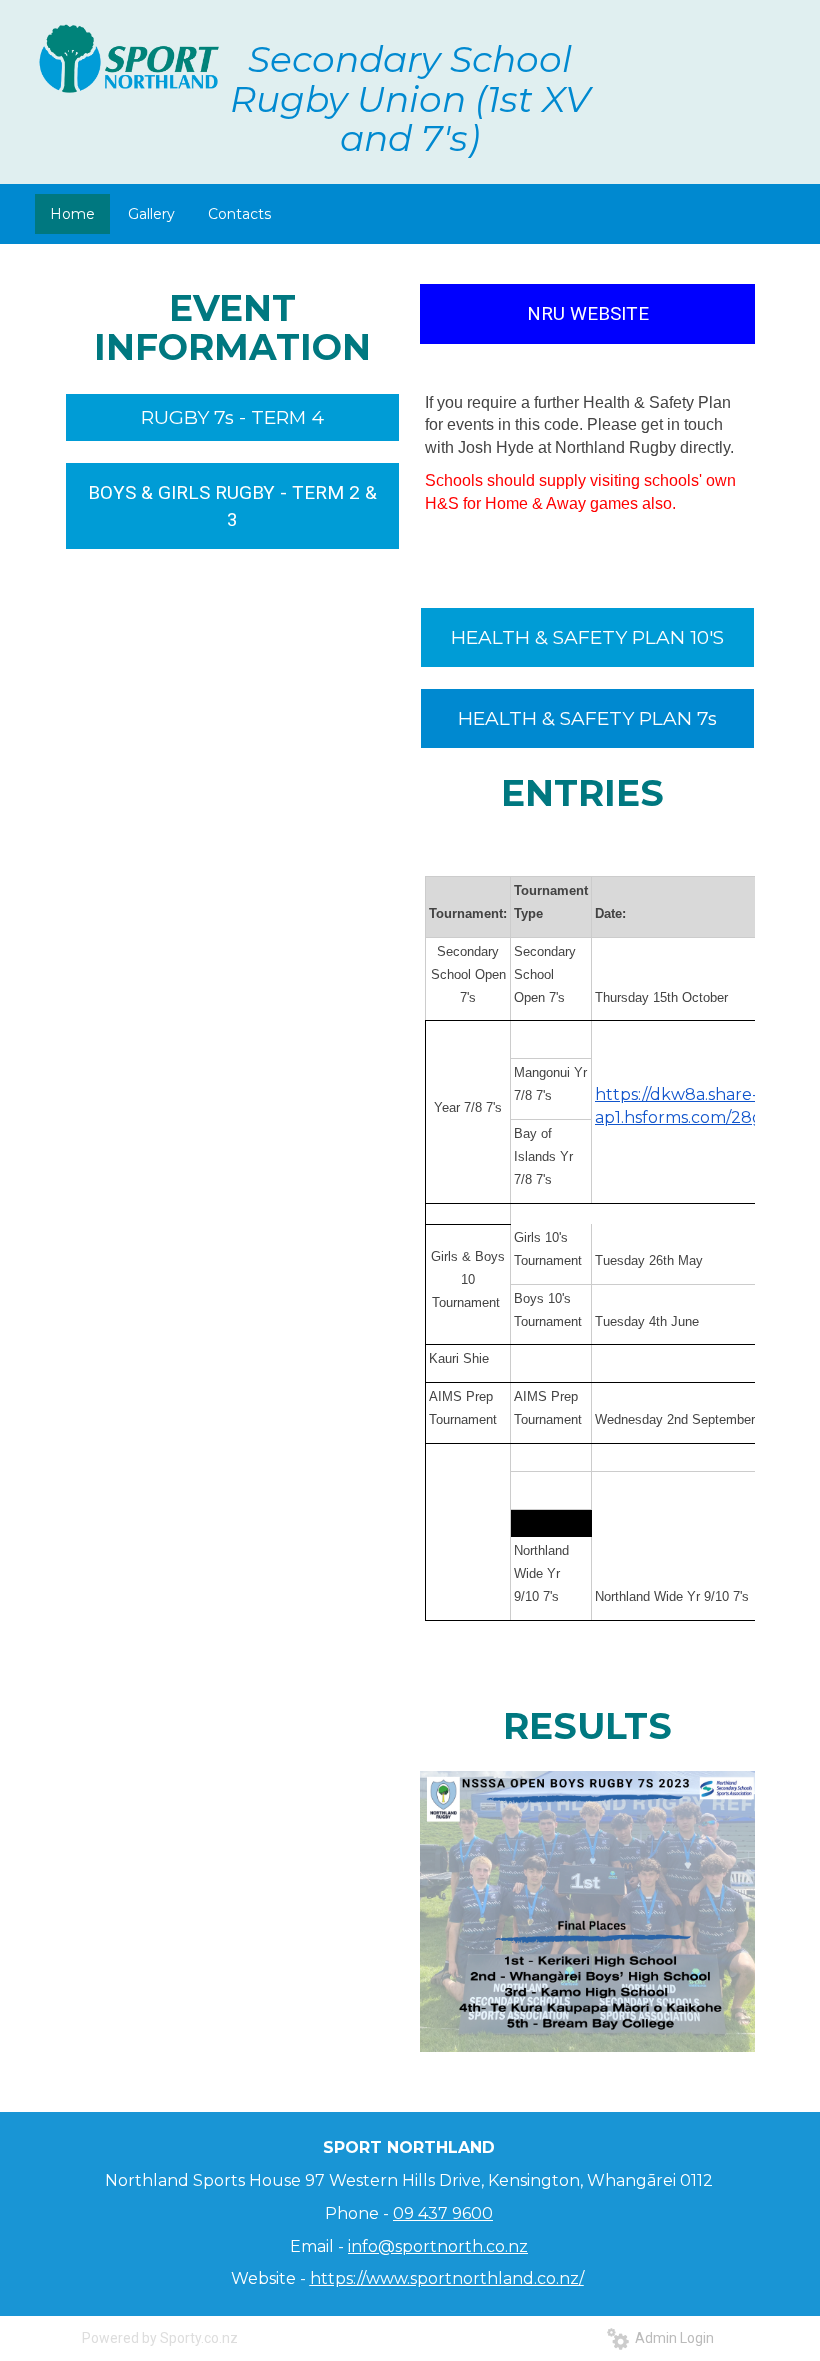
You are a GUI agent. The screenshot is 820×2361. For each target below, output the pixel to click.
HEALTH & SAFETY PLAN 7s (587, 718)
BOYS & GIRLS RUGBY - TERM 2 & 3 (232, 506)
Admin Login (671, 2338)
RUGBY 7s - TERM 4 (232, 417)
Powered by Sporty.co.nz (160, 2338)
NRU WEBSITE (588, 313)
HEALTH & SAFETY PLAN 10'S (587, 637)
